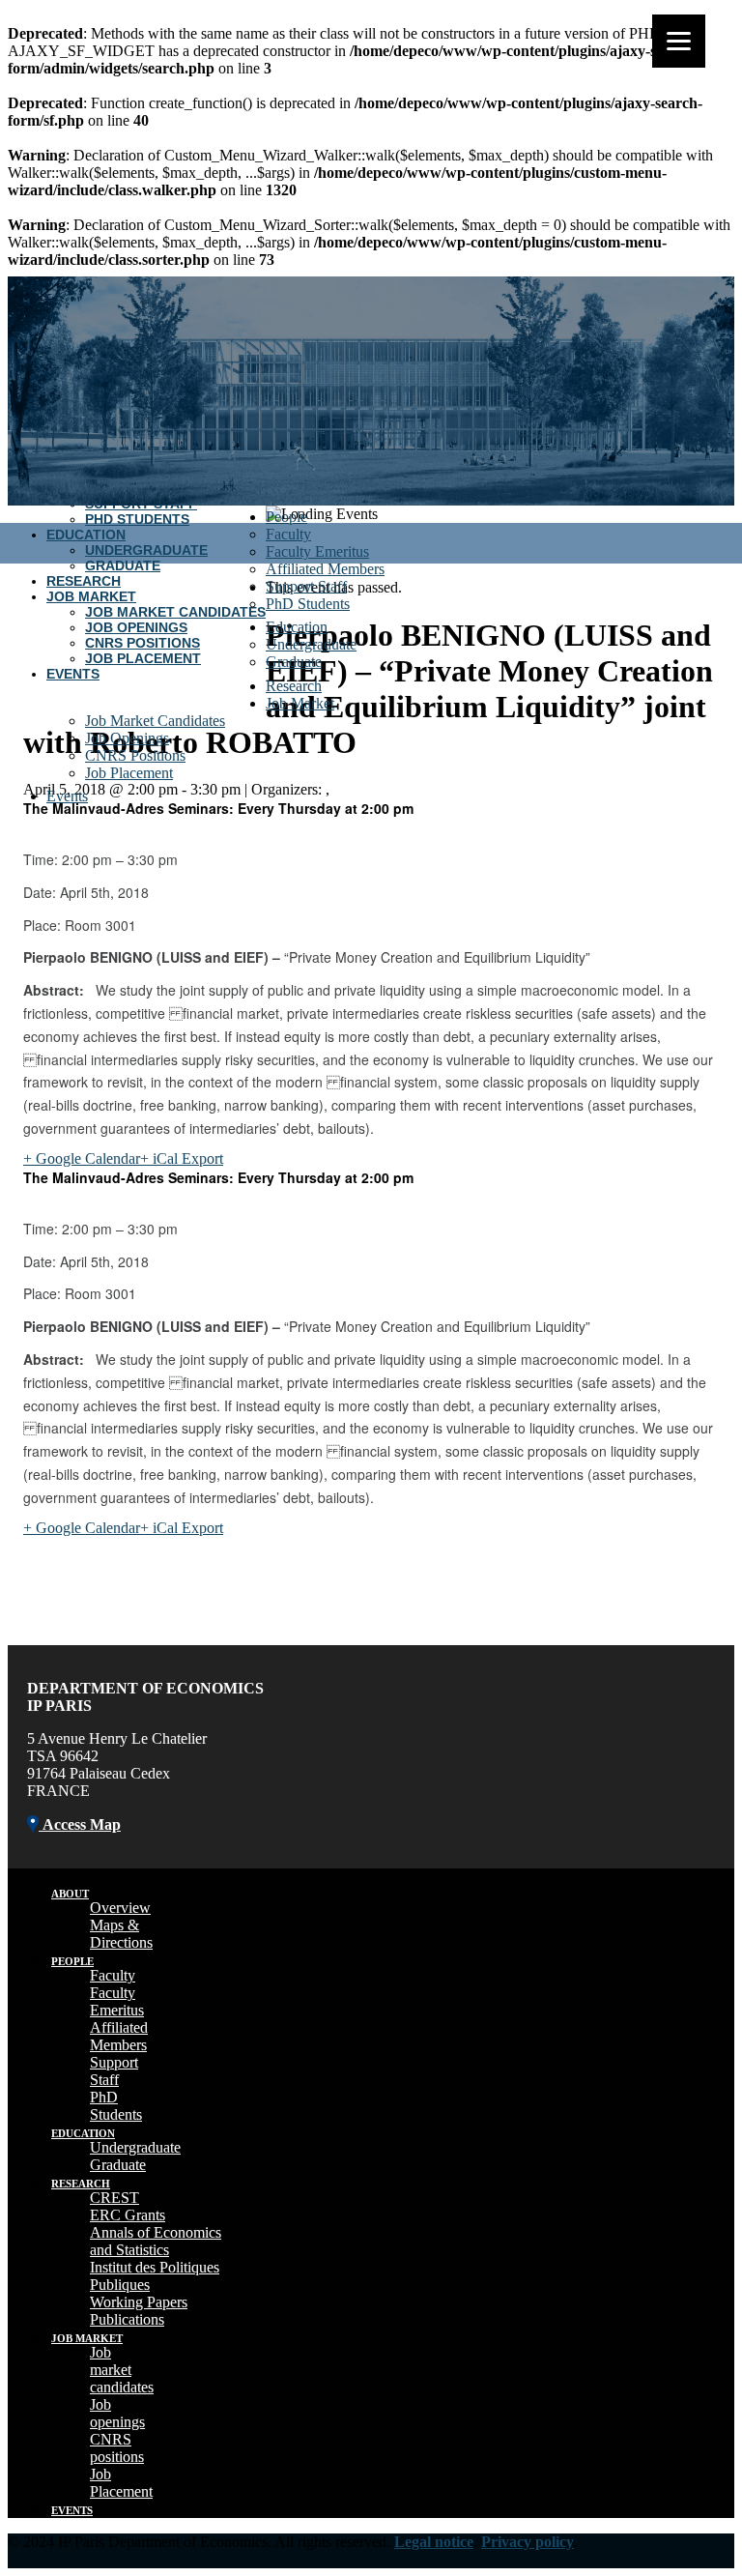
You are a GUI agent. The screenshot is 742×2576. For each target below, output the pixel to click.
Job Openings (136, 627)
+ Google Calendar (82, 1158)
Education (86, 535)
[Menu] (679, 41)
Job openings (117, 2413)
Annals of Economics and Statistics (156, 2241)
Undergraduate (146, 550)
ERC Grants (128, 2215)
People (286, 517)
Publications (127, 2319)
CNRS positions (117, 2448)
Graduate (123, 565)
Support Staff (306, 586)
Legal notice (434, 2542)
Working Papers (139, 2302)
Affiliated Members (325, 569)
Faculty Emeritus (317, 551)
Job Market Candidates (175, 612)
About (70, 1894)
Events (73, 674)
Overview (120, 1908)
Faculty (288, 534)
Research (84, 581)
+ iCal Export (182, 1158)
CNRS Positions (143, 643)
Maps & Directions (121, 1934)
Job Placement (143, 658)
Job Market (91, 596)
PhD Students (137, 519)
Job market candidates (122, 2370)
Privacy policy (528, 2542)
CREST (114, 2198)
